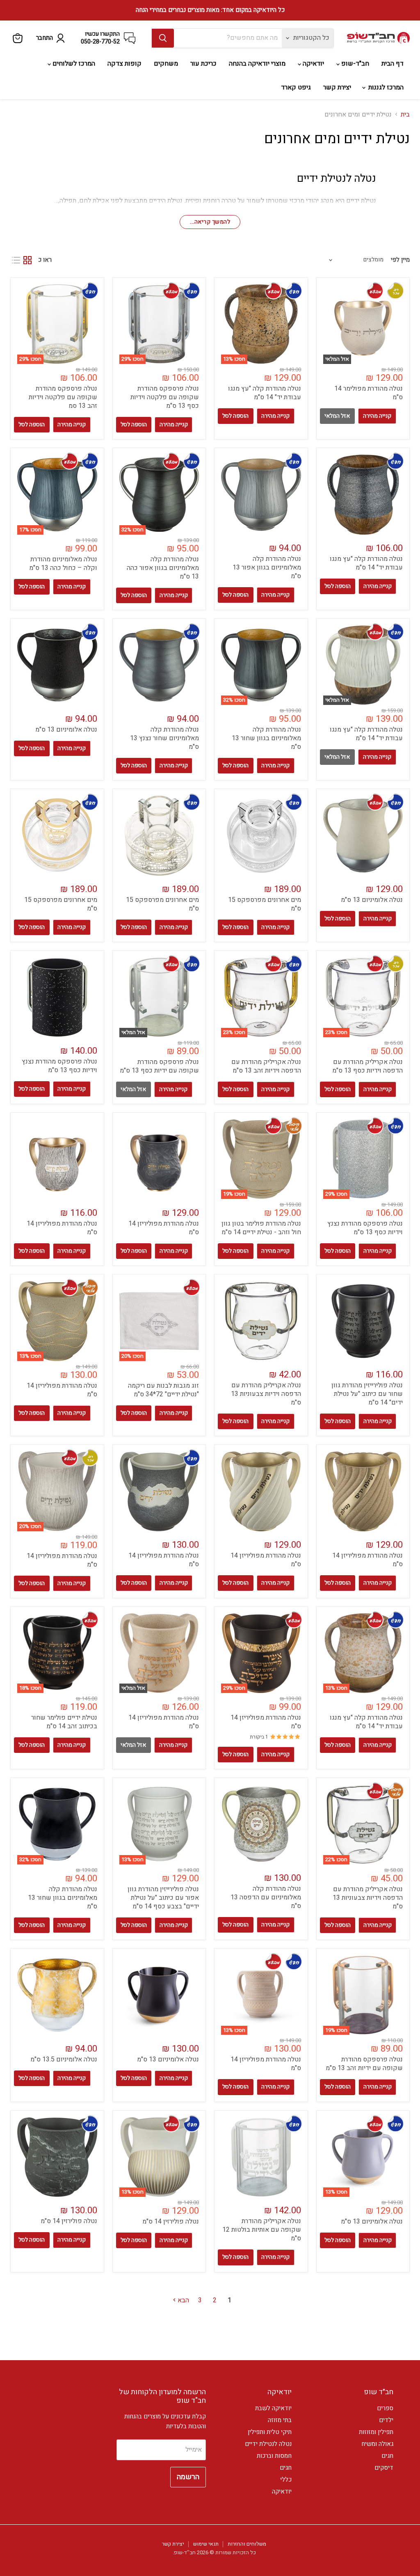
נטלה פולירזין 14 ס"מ (171, 2221)
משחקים (166, 64)
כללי (286, 2480)
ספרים (385, 2408)
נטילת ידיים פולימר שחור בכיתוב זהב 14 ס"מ (64, 1722)
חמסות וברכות (274, 2456)
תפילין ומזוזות (376, 2432)
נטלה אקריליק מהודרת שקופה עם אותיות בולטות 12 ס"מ (262, 2230)
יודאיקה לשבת (273, 2408)
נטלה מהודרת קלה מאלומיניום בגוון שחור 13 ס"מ (266, 738)
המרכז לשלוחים (73, 64)
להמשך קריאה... (210, 222)
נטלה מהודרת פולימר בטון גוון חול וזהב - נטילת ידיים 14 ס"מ (261, 1228)
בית (405, 114)
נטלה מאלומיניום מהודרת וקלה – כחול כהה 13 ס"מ (63, 564)
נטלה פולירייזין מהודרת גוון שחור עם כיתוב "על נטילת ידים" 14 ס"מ (367, 1394)
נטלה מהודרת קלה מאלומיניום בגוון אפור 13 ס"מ (267, 567)
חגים (387, 2456)
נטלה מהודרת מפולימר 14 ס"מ (369, 393)
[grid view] (27, 260)
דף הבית (393, 64)
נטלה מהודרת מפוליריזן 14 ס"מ (164, 1228)
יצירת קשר (337, 87)
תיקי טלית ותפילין (270, 2432)
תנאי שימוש (206, 2544)
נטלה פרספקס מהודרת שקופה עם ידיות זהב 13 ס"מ (364, 2064)
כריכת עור (203, 64)
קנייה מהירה (377, 416)
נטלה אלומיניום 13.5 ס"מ (64, 2059)
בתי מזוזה (280, 2420)
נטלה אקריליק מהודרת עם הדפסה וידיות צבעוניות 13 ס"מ (266, 1394)
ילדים (386, 2420)
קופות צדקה (124, 64)
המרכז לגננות (385, 87)
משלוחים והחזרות (247, 2544)
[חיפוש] (163, 38)
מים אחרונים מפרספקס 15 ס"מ (265, 904)
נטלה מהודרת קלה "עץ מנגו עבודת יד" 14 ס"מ (265, 393)
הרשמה (188, 2477)
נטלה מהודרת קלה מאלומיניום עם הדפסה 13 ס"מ (266, 1897)
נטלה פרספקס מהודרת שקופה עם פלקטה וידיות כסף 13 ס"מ (165, 397)
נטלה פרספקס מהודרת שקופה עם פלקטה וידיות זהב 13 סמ (63, 397)
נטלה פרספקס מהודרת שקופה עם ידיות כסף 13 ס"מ (159, 1066)
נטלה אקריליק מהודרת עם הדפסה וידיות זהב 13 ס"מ (266, 1066)
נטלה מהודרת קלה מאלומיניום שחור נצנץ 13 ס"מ (164, 738)
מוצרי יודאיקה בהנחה (257, 64)
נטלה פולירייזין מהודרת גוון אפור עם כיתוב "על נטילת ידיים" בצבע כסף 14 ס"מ (163, 1898)
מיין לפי (400, 260)
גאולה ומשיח (377, 2444)
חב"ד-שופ (354, 64)
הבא (183, 2300)
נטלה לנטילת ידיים (268, 2444)
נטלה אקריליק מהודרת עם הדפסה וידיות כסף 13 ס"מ (367, 1066)
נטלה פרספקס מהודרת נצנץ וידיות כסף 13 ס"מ (59, 1066)
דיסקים (384, 2468)
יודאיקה (313, 64)
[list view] (16, 260)
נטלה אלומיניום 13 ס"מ (66, 730)
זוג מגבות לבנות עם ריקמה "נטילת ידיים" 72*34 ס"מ (163, 1390)
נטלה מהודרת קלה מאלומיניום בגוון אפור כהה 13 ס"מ (163, 568)
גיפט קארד (296, 87)
